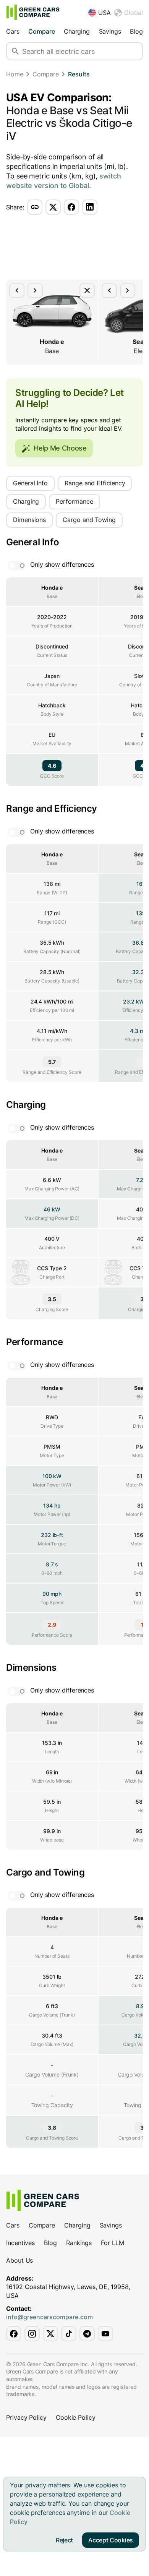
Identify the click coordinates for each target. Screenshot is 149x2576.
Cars (13, 31)
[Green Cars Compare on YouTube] (105, 2334)
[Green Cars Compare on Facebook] (14, 2334)
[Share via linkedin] (90, 207)
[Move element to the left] (17, 290)
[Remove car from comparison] (87, 290)
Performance (74, 501)
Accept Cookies (111, 2540)
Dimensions (29, 520)
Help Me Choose (60, 448)
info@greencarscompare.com (49, 2317)
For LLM (112, 2243)
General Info (30, 483)
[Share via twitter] (53, 207)
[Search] (15, 51)
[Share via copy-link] (35, 207)
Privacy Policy (26, 2417)
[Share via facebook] (71, 207)
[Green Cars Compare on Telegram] (87, 2334)
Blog (136, 31)
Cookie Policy (76, 2417)
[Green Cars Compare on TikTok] (69, 2334)
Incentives (20, 2243)
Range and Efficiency (95, 483)
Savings (110, 31)
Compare (41, 31)
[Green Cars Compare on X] (50, 2334)
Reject (64, 2540)
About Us (19, 2260)
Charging (77, 31)
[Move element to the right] (35, 290)
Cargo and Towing (89, 520)
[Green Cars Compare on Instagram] (32, 2334)
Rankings (79, 2243)
